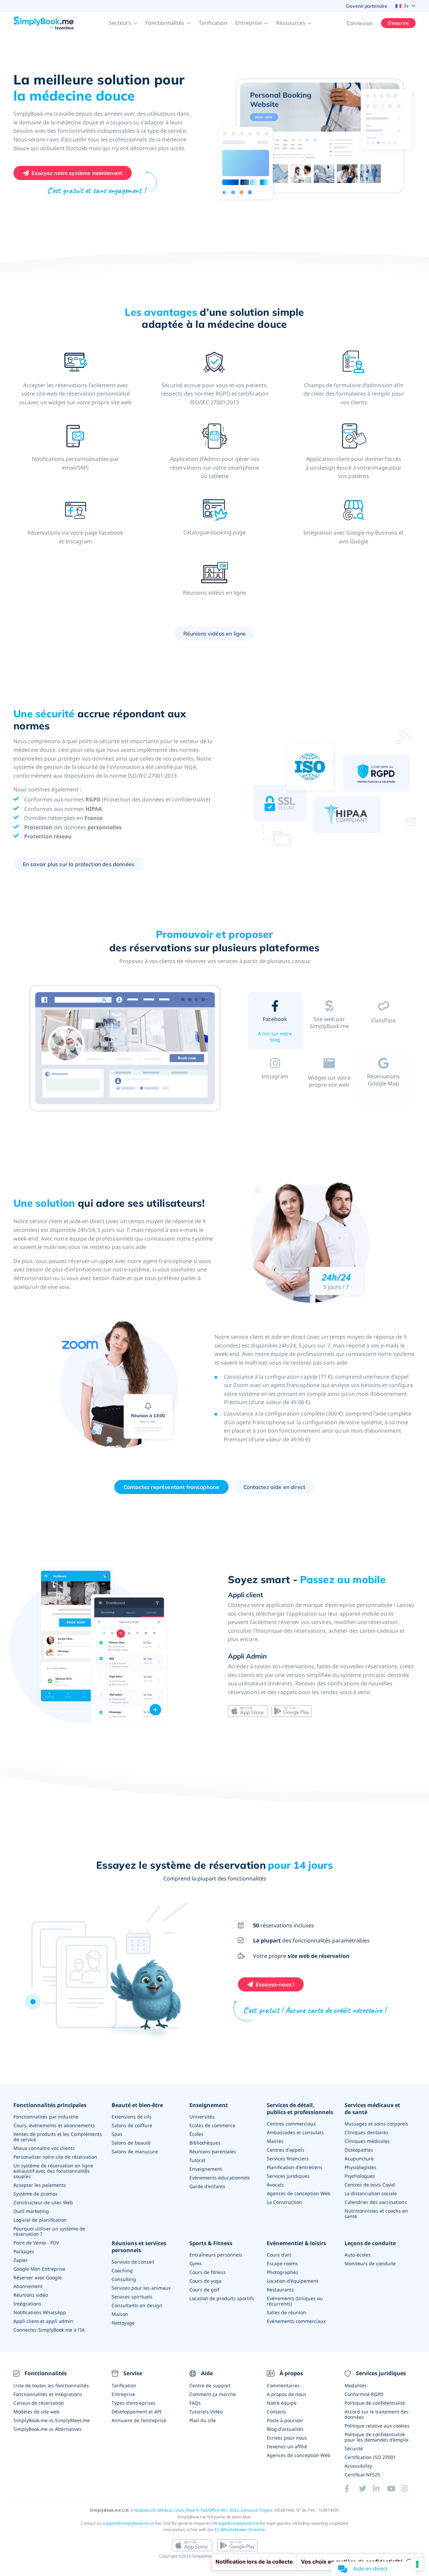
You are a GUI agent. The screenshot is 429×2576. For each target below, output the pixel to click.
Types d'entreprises (134, 2403)
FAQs (195, 2403)
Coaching (122, 2270)
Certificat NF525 (362, 2475)
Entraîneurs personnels (216, 2255)
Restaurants (280, 2290)
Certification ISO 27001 (370, 2457)
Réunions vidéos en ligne (215, 634)
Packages (24, 2251)
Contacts (277, 2412)
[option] (126, 1049)
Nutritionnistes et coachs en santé (376, 2213)
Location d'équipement (292, 2281)
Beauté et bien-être (137, 2105)
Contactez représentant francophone (171, 1487)
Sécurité (354, 2448)
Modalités (356, 2385)
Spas (117, 2134)
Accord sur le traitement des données (377, 2414)
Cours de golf (204, 2290)
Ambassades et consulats (295, 2132)
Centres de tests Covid (370, 2185)
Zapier (21, 2260)
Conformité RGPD (364, 2394)
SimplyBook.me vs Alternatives (48, 2429)
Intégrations (27, 2304)
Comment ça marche (213, 2394)
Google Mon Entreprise (39, 2269)
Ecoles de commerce (212, 2125)
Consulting (124, 2279)
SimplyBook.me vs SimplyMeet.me (52, 2420)
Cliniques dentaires (366, 2132)
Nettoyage (123, 2323)
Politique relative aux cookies (377, 2426)
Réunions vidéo (31, 2295)
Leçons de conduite (370, 2243)
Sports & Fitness (211, 2243)
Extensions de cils (132, 2117)
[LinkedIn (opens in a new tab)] (380, 2489)
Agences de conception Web (299, 2193)
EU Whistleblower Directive (240, 2530)
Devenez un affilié (287, 2446)
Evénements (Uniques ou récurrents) (295, 2301)
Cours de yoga (205, 2281)
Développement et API (137, 2412)
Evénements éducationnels (220, 2178)
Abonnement (28, 2286)
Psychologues (360, 2176)
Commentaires (283, 2385)
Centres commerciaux (291, 2124)
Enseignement (209, 2105)
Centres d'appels (286, 2150)
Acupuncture (359, 2159)
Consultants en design (137, 2305)
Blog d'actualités (285, 2429)
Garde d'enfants (207, 2186)
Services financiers (288, 2159)
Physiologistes (360, 2167)
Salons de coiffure (132, 2125)
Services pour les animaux (141, 2288)
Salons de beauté (131, 2143)
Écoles (196, 2134)
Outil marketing (31, 2211)
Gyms (196, 2263)
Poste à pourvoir (285, 2420)
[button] (123, 23)
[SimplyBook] (44, 23)
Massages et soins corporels (376, 2124)
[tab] (275, 1022)
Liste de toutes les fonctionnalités (51, 2385)
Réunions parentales (213, 2151)
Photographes (283, 2272)
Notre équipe (282, 2403)
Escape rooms (282, 2263)
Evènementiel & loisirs (296, 2243)
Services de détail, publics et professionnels (300, 2109)
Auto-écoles (358, 2255)
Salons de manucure (135, 2151)
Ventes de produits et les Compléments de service (58, 2137)
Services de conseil (133, 2262)
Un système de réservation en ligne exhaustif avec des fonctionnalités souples (53, 2171)
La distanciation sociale (371, 2193)
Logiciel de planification (40, 2220)
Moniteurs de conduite (370, 2263)
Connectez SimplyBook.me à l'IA (49, 2330)
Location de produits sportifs (222, 2298)
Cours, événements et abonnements (54, 2125)
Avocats (275, 2185)
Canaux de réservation (39, 2403)
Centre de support (210, 2385)
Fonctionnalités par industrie (46, 2117)
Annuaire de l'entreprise (139, 2420)
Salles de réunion (286, 2312)
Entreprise (123, 2394)
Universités (202, 2117)
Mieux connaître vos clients (44, 2148)
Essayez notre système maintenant (77, 173)
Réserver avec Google (38, 2278)
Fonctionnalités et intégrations (48, 2394)
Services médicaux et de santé (372, 2109)
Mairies (275, 2141)
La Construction (284, 2202)
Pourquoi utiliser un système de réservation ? (49, 2231)
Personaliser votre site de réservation (55, 2157)
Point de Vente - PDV (36, 2243)
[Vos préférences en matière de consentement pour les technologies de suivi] (417, 2564)
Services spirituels (132, 2297)
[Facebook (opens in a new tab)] (352, 2489)
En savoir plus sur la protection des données (79, 864)
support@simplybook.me (126, 2523)
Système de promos (36, 2194)
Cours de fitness (207, 2272)
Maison (120, 2314)
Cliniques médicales (367, 2141)
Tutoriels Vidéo (206, 2412)
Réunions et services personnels (139, 2247)
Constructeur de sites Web (43, 2202)
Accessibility (358, 2466)
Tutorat (197, 2160)
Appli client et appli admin (43, 2321)
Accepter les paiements (40, 2185)
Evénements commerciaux (296, 2321)
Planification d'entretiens (295, 2167)
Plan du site (203, 2420)
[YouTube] (394, 2489)
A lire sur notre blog (275, 1037)
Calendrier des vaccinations (376, 2202)
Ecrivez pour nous (287, 2438)
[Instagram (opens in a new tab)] (409, 2489)
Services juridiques (288, 2176)
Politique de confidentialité (375, 2403)
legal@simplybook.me (239, 2523)
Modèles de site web (37, 2412)
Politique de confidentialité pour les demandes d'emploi (377, 2437)
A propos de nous (287, 2394)
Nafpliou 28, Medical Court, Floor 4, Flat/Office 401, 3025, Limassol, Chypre (203, 2510)
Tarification (213, 23)
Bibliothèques (205, 2143)
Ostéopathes (359, 2150)
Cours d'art (279, 2255)
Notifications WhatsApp (40, 2312)
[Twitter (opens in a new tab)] (366, 2489)
